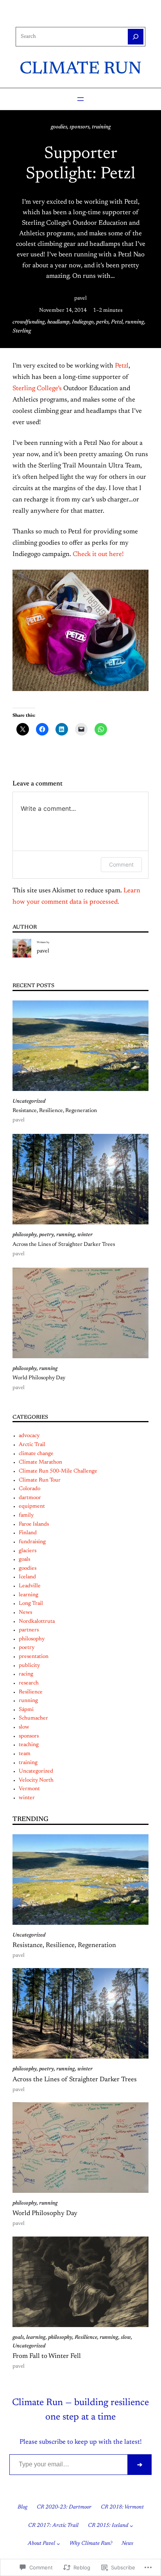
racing (26, 1674)
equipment (32, 1507)
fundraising (32, 1542)
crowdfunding (29, 322)
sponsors (80, 127)
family (26, 1515)
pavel (80, 298)
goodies (59, 127)
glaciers (28, 1551)
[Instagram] (74, 18)
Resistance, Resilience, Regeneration (55, 1111)
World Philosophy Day (39, 1378)
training (101, 127)
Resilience (31, 1692)
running (135, 322)
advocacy (29, 1436)
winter (85, 1235)
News (25, 1613)
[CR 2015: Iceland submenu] (131, 2526)
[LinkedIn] (87, 18)
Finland (28, 1533)
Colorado (30, 1489)
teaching (29, 1745)
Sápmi (26, 1710)
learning (29, 1595)
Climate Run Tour (40, 1480)
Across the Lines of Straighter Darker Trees (64, 1245)
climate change (36, 1454)
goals (24, 1560)
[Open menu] (80, 99)
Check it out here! (99, 554)
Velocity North (36, 1780)
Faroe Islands (34, 1524)
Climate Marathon (40, 1462)
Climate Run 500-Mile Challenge (58, 1471)
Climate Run (80, 69)
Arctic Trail (32, 1445)
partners (29, 1630)
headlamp (58, 322)
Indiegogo (83, 322)
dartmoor (30, 1498)
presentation (34, 1657)
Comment (121, 864)
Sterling (22, 331)
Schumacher (33, 1718)
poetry (47, 1235)
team (25, 1754)
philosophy (25, 1235)
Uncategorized (29, 1101)
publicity (29, 1666)
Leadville (30, 1586)
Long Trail (31, 1604)
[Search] (136, 37)
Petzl (117, 322)
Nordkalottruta (37, 1622)
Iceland (27, 1577)
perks (102, 322)
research (29, 1683)
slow (24, 1727)
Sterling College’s (37, 389)
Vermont (29, 1789)
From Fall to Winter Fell (47, 2356)
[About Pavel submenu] (58, 2544)
